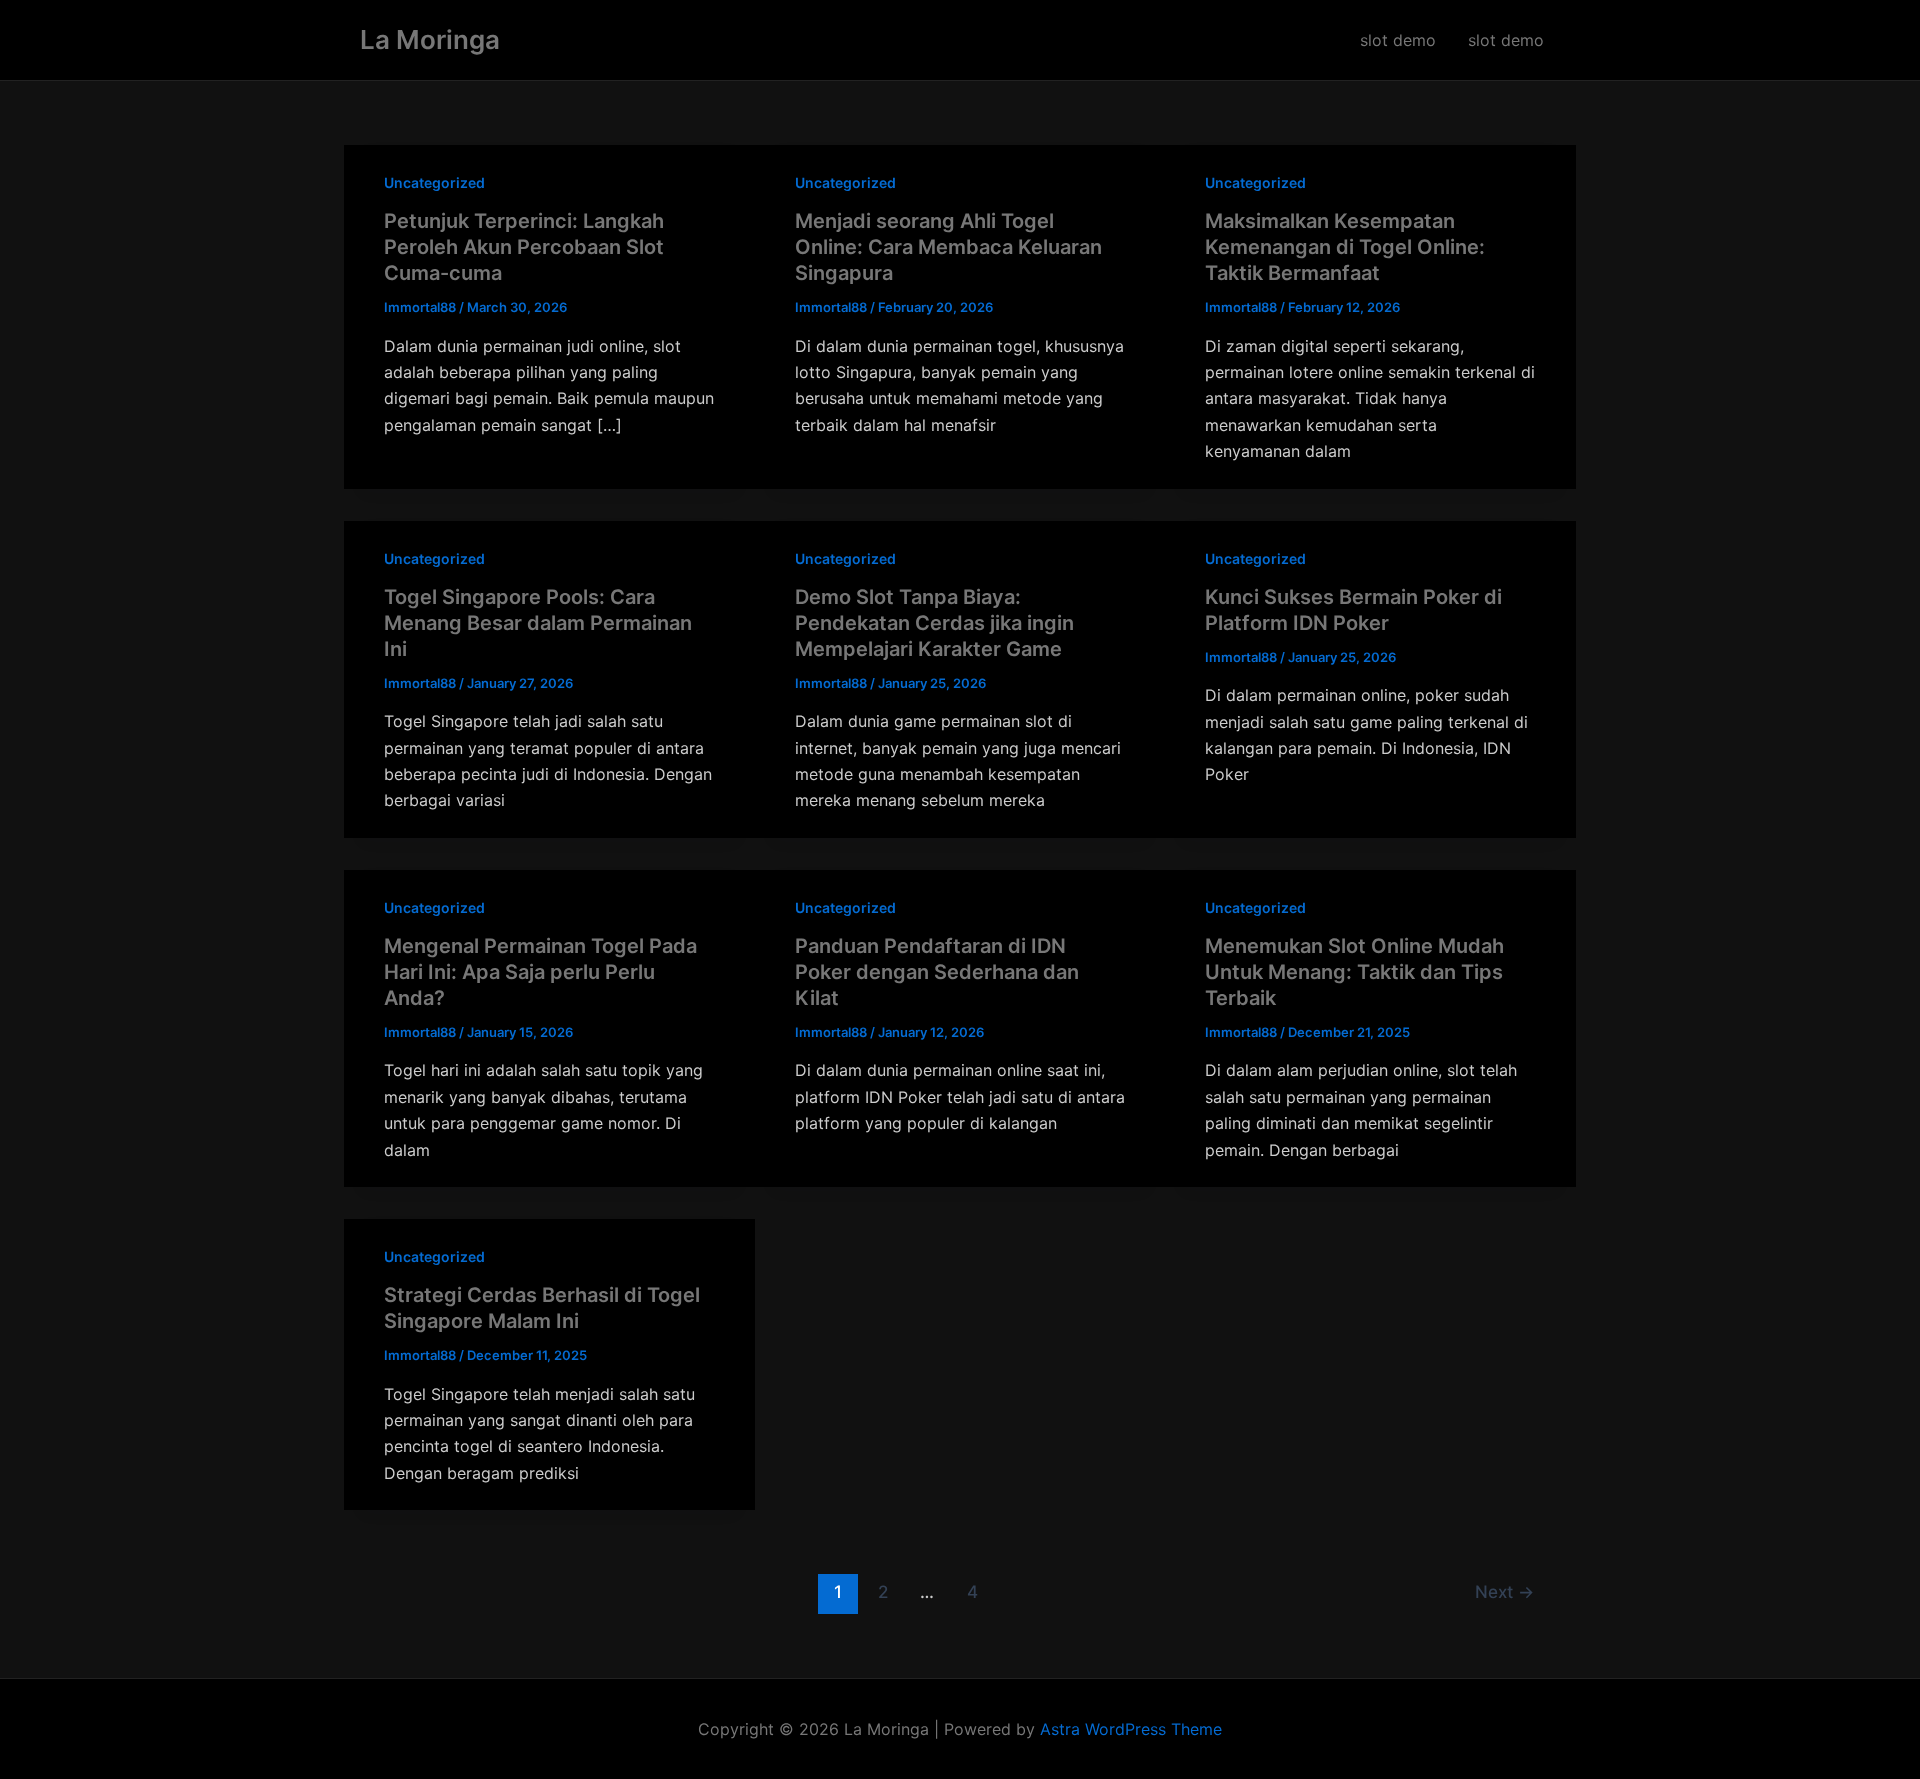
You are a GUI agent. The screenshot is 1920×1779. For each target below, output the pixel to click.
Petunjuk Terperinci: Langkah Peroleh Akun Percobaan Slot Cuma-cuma (524, 247)
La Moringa (430, 39)
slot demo (1398, 40)
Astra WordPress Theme (1131, 1729)
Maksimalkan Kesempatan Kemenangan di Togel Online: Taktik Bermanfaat (1345, 247)
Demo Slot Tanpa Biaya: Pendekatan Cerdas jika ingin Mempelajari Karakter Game (934, 623)
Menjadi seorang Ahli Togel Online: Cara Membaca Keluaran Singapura (948, 247)
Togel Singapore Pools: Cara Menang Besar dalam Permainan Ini (538, 623)
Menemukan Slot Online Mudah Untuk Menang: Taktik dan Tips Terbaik (1354, 972)
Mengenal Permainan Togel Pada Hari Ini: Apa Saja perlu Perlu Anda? (540, 972)
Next (1504, 1591)
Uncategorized (434, 182)
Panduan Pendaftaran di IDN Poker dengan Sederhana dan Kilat (937, 972)
